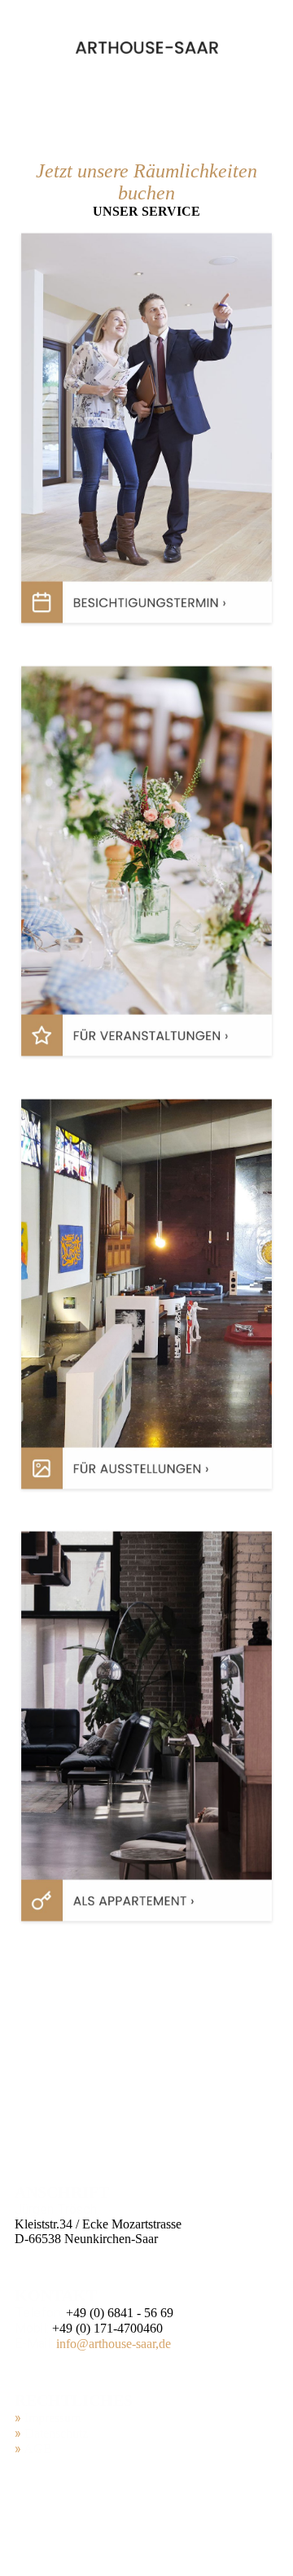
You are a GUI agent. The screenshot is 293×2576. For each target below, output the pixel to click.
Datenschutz (56, 2433)
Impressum (52, 2418)
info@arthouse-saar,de (114, 2344)
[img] (147, 47)
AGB (38, 2449)
